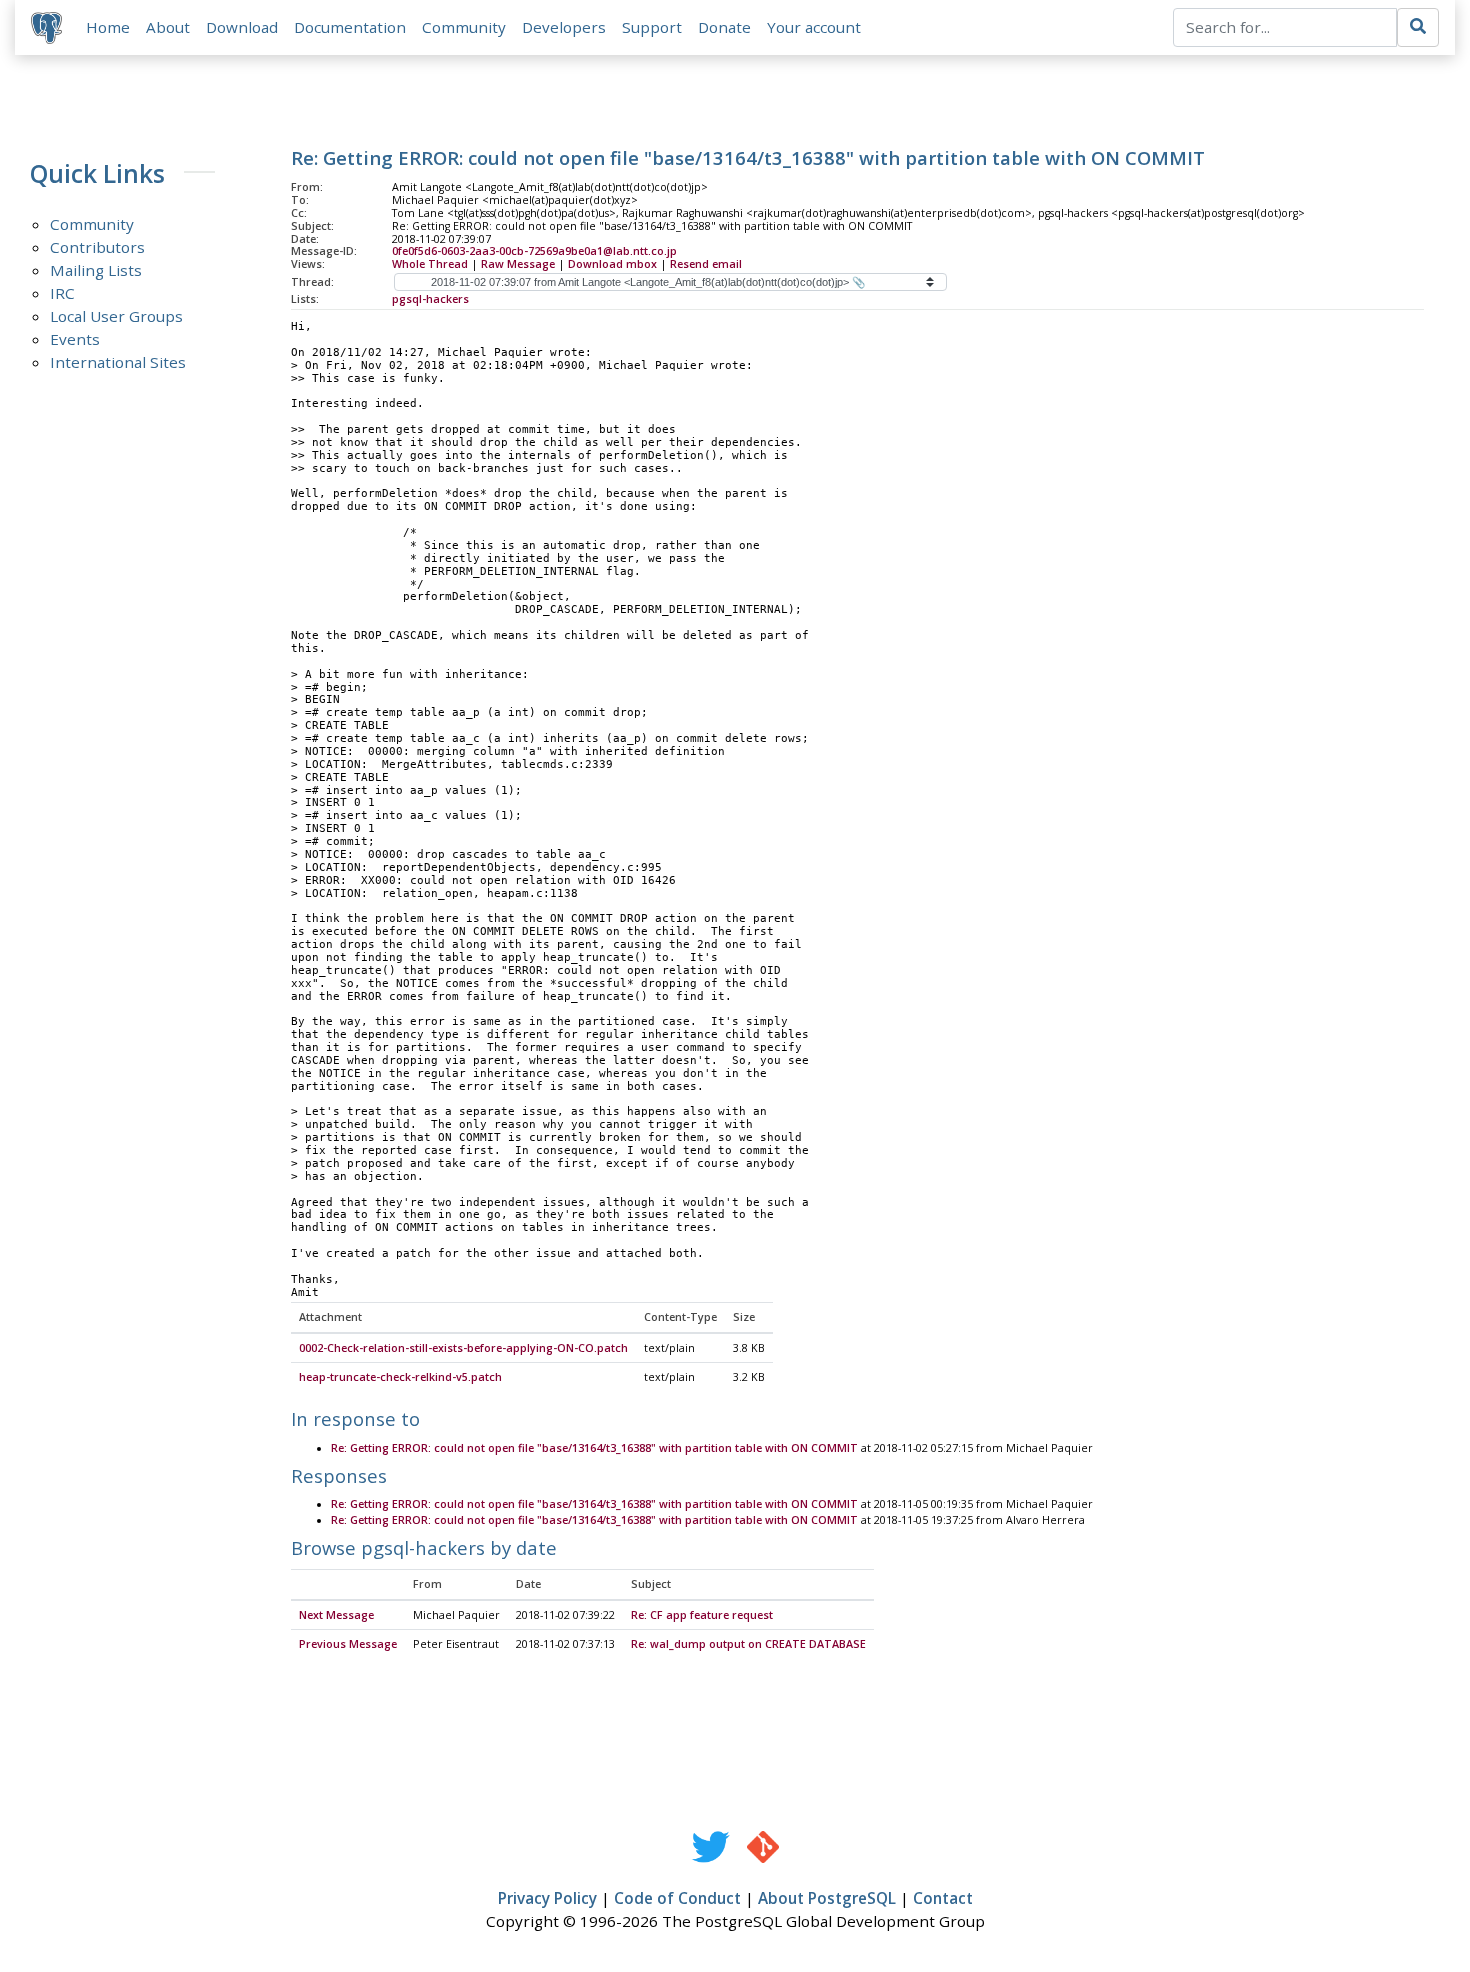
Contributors (97, 247)
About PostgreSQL (827, 1898)
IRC (62, 293)
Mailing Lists (96, 270)
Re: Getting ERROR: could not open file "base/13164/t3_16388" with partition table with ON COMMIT (594, 1448)
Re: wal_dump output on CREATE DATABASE (748, 1644)
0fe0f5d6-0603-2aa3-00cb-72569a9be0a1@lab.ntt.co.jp (534, 251)
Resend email (706, 264)
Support (652, 27)
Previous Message (348, 1644)
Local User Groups (116, 316)
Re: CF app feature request (702, 1615)
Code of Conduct (677, 1898)
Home (108, 27)
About (168, 27)
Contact (943, 1898)
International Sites (118, 362)
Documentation (350, 27)
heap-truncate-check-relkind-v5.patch (400, 1377)
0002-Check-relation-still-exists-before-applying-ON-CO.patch (463, 1348)
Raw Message (518, 264)
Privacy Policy (547, 1898)
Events (75, 339)
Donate (724, 27)
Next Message (336, 1615)
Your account (814, 27)
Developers (564, 27)
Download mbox (612, 264)
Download (242, 27)
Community (464, 27)
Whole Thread (430, 264)
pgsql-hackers (430, 299)
